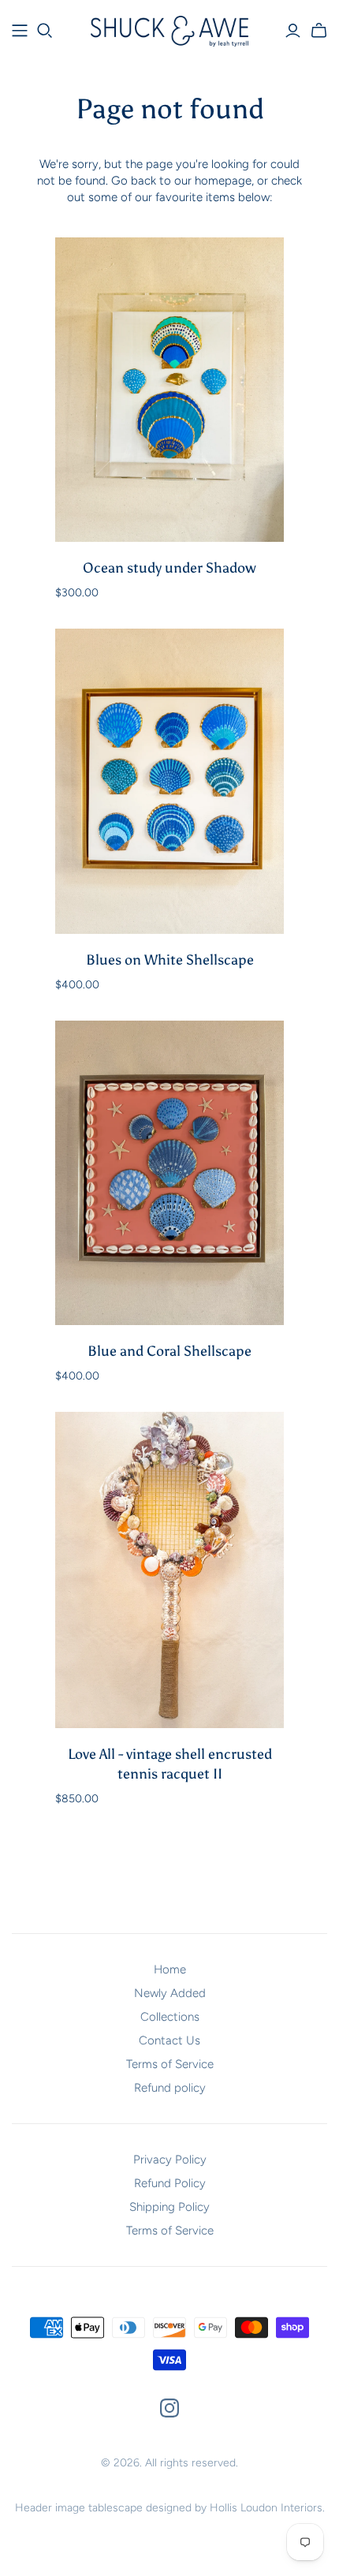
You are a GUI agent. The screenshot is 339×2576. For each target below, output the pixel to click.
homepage (223, 181)
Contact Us (169, 2040)
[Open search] (45, 31)
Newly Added (170, 1993)
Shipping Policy (169, 2207)
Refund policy (170, 2088)
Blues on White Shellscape (170, 960)
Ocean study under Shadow (169, 568)
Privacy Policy (170, 2160)
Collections (170, 2017)
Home (170, 1969)
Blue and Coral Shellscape (169, 1351)
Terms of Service (170, 2064)
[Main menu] (20, 31)
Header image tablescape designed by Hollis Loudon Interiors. (170, 2508)
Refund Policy (170, 2183)
